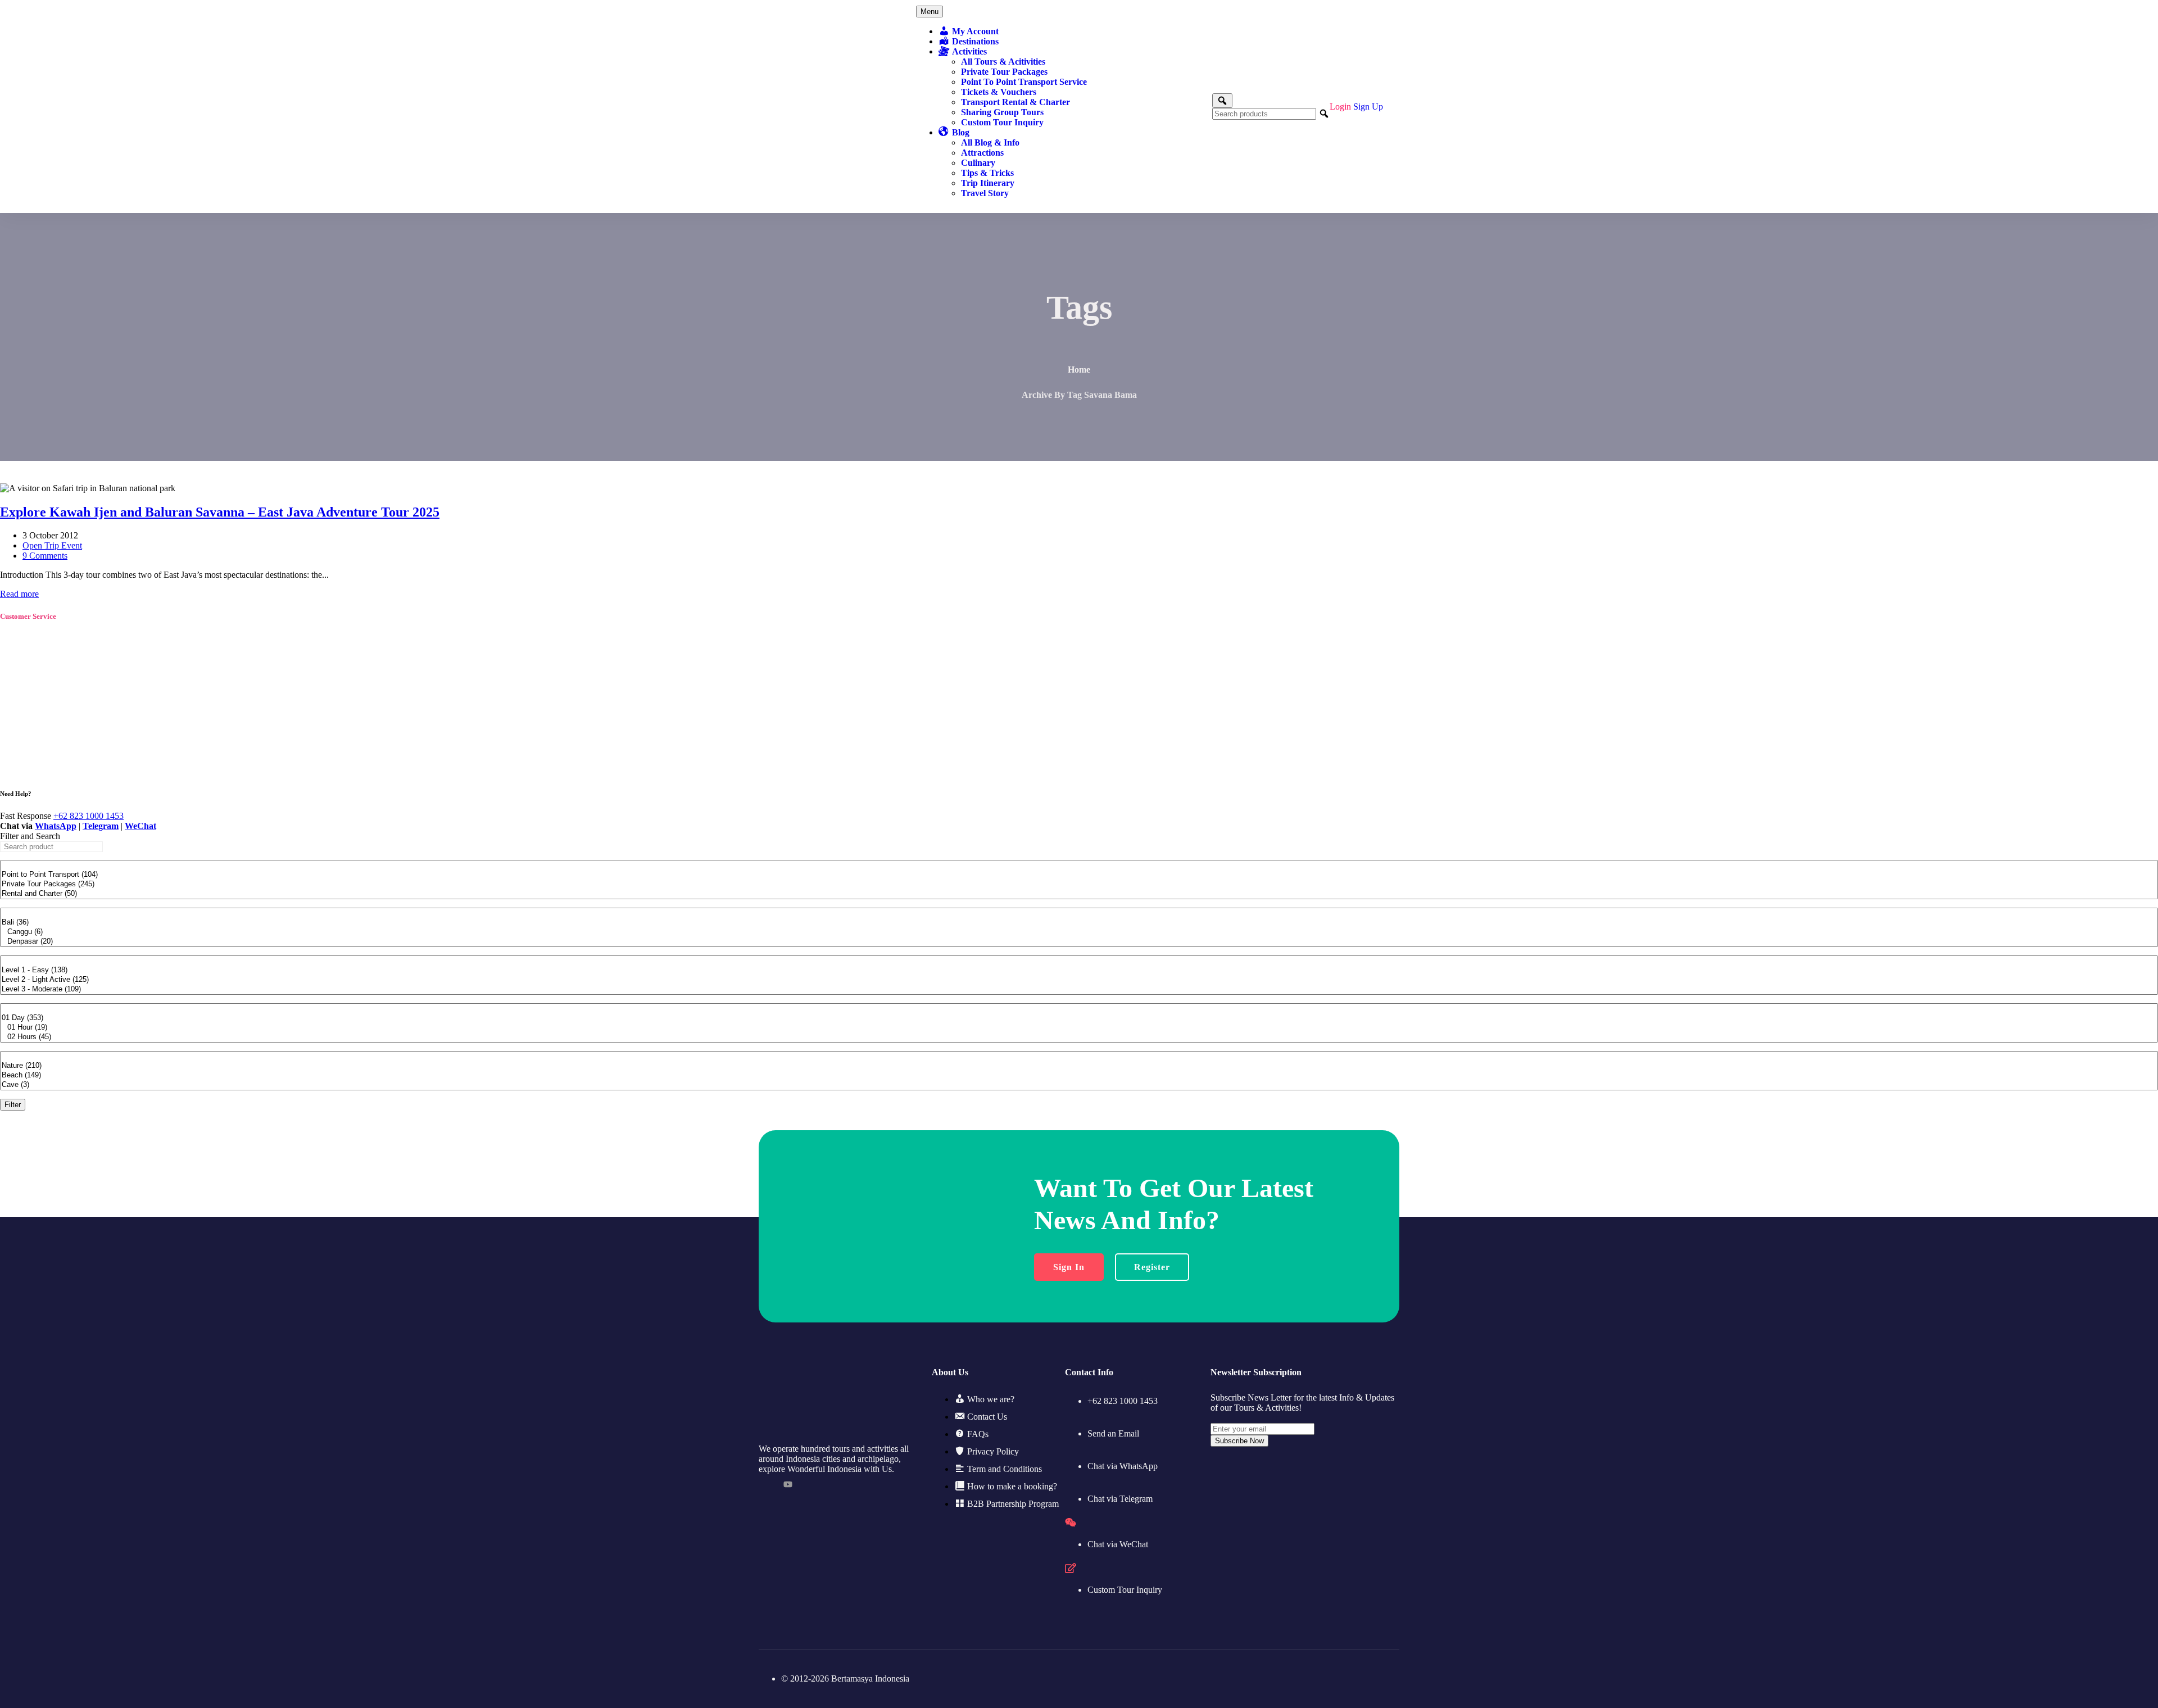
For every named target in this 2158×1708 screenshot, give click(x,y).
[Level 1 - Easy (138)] (1079, 970)
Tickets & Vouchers (999, 92)
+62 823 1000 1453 (89, 816)
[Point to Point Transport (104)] (1079, 875)
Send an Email (1113, 1433)
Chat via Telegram (1120, 1499)
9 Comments (45, 556)
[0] (1079, 865)
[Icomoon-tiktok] (763, 1484)
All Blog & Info (990, 142)
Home (1079, 370)
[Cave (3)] (1079, 1085)
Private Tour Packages (1004, 72)
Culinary (978, 163)
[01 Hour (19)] (1079, 1028)
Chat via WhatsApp (1123, 1466)
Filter (13, 1105)
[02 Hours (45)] (1079, 1037)
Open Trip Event (52, 545)
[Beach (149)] (1079, 1075)
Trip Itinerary (988, 183)
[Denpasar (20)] (1079, 942)
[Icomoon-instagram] (813, 1484)
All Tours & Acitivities (1003, 62)
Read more (19, 594)
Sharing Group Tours (1002, 112)
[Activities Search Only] (1222, 101)
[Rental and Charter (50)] (1079, 894)
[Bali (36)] (1079, 923)
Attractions (982, 153)
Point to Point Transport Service (1024, 82)
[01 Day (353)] (1079, 1018)
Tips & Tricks (987, 173)
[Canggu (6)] (1079, 932)
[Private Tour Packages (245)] (1079, 884)
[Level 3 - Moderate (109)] (1079, 989)
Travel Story (985, 193)
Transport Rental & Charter (1015, 102)
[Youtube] (788, 1484)
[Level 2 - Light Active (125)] (1079, 980)
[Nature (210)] (1079, 1066)
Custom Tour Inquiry (1002, 122)
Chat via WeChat (1118, 1544)
